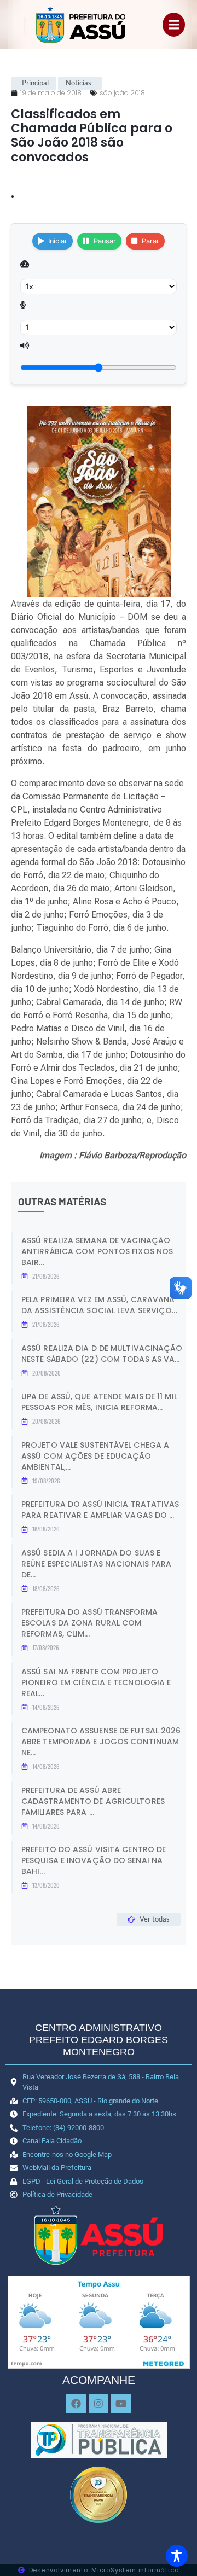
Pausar (105, 241)
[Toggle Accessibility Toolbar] (177, 2556)
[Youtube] (121, 2404)
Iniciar (58, 241)
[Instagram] (99, 2404)
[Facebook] (76, 2404)
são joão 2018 (122, 93)
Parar (150, 241)
